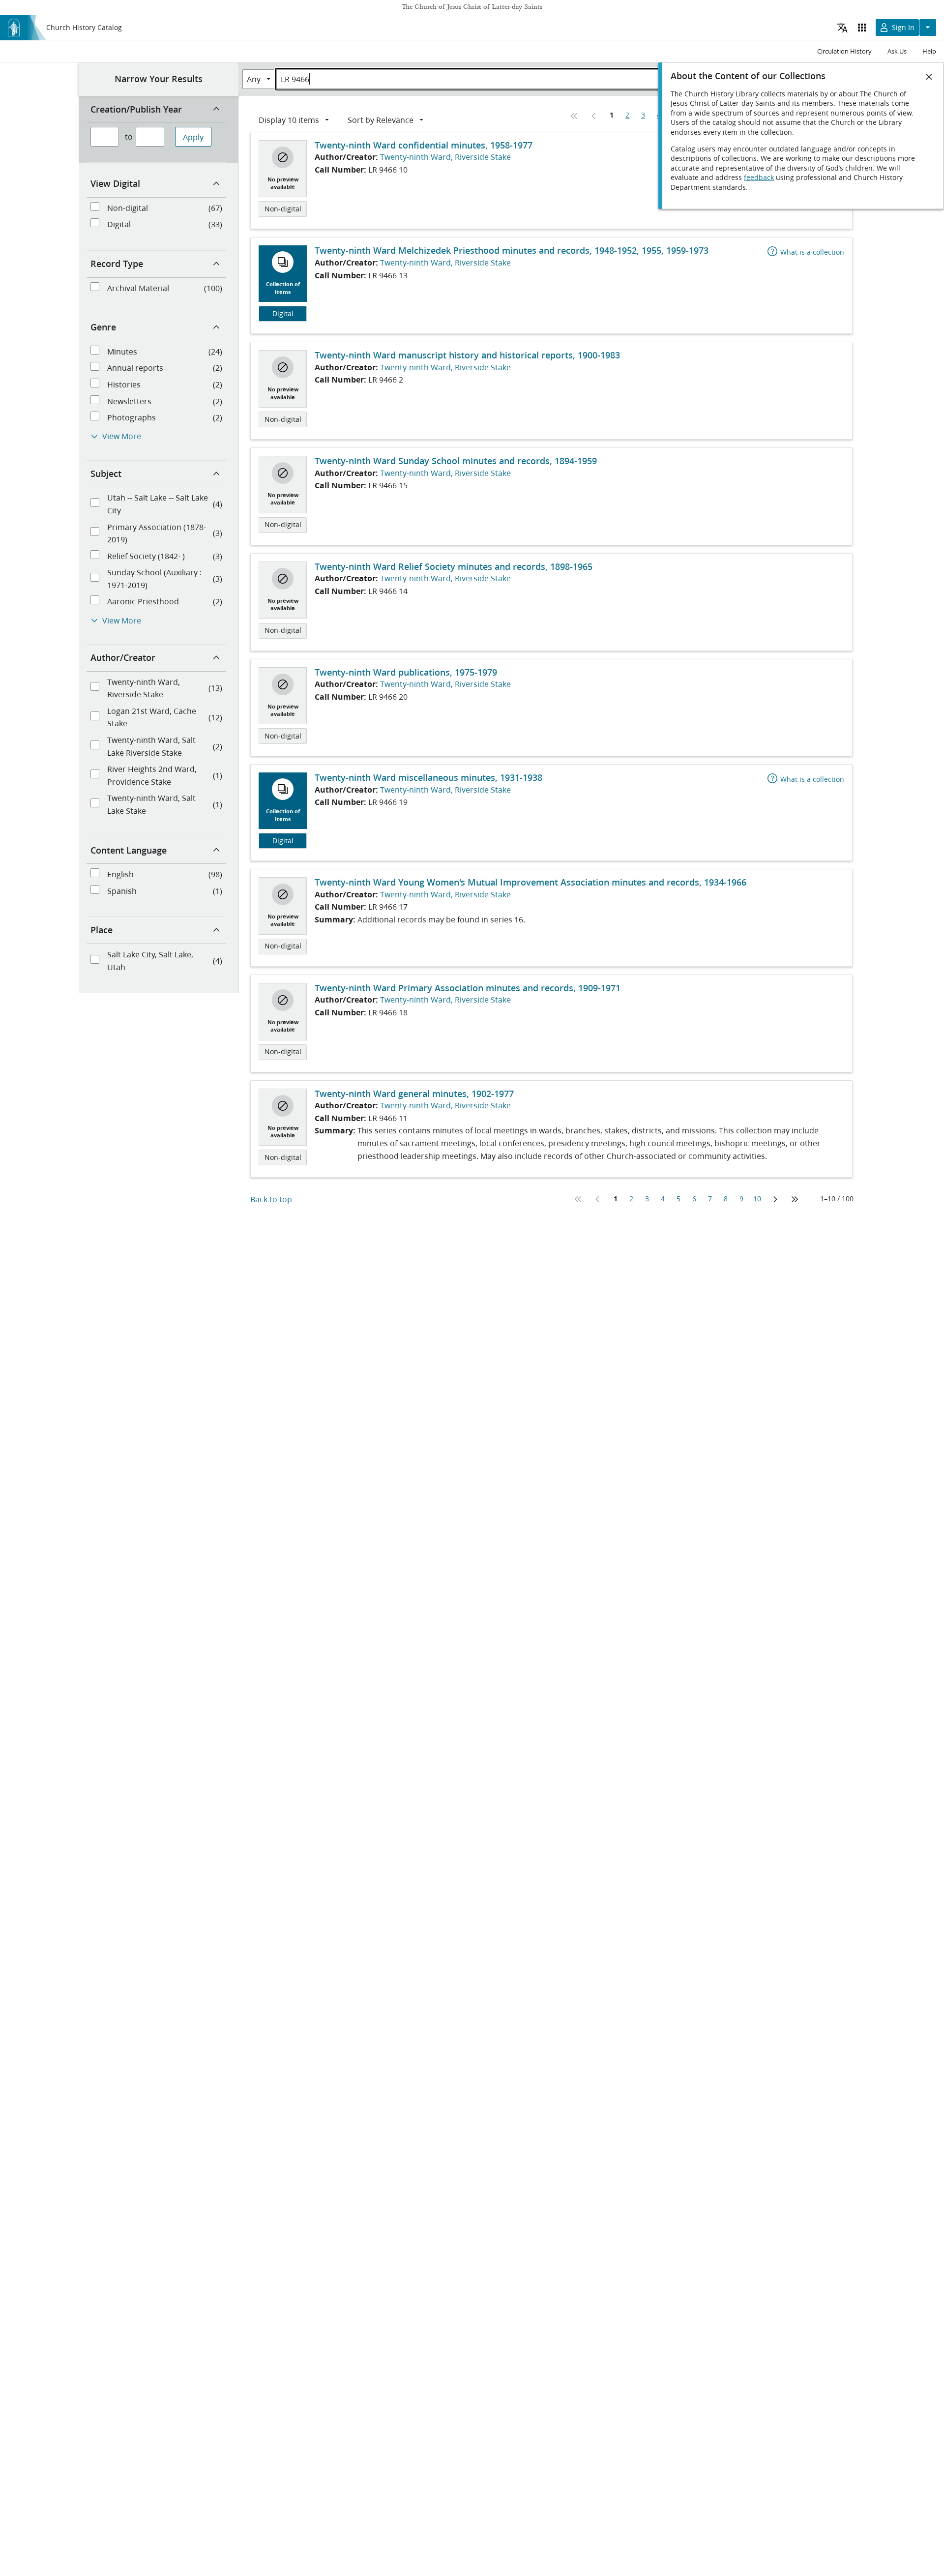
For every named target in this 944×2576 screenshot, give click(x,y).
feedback (759, 178)
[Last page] (795, 1199)
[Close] (929, 77)
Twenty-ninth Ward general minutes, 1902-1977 (414, 1094)
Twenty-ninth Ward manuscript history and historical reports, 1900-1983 (467, 355)
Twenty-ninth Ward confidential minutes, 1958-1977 (424, 145)
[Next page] (775, 1199)
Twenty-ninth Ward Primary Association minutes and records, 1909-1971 (468, 988)
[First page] (574, 116)
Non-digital (283, 209)
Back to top (271, 1199)
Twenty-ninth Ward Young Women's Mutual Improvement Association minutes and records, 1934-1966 (531, 882)
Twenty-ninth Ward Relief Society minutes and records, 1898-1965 (454, 566)
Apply (193, 137)
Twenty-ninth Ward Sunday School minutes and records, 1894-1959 (456, 461)
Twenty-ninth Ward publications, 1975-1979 (406, 672)
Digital (283, 314)
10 (757, 1199)
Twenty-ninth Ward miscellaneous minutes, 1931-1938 (428, 777)
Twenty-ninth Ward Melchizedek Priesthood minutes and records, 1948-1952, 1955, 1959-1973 (512, 250)
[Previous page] (594, 116)
